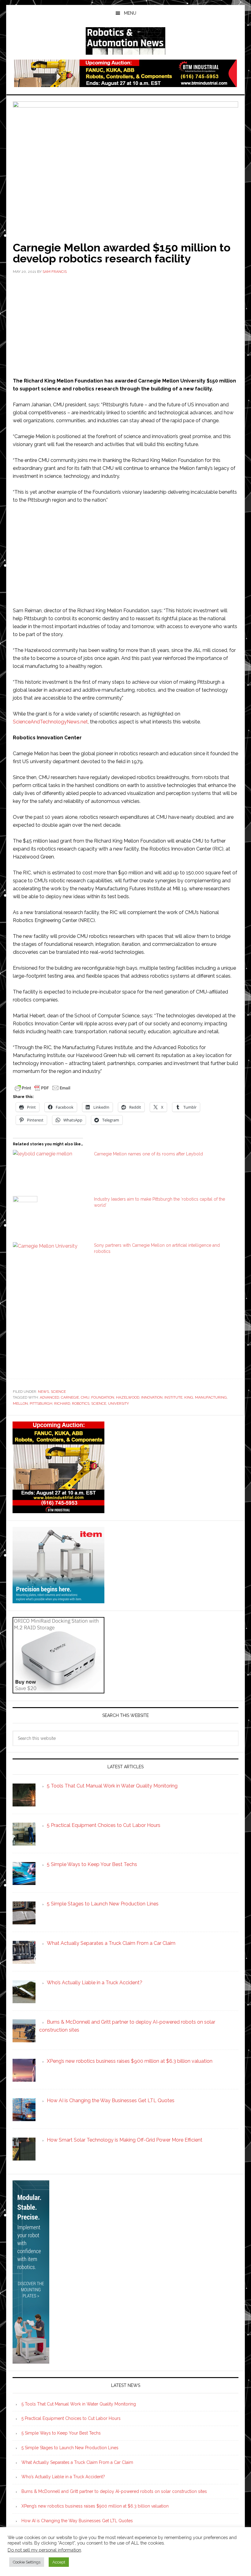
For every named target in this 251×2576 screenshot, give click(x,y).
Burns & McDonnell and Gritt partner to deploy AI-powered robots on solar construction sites (114, 2491)
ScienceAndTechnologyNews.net (50, 722)
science (99, 1403)
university (118, 1403)
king (189, 1397)
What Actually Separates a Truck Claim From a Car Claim (77, 2462)
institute (173, 1397)
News (43, 1392)
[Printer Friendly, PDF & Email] (43, 1087)
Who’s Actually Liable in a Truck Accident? (63, 2477)
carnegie (70, 1397)
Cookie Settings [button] (27, 2562)
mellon (20, 1403)
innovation (152, 1397)
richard (62, 1403)
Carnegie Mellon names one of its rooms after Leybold (148, 1154)
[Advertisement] (125, 325)
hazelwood (128, 1397)
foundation (103, 1397)
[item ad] (58, 1600)
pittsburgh (41, 1403)
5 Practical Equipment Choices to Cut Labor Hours (71, 2418)
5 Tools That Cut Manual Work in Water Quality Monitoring (79, 2404)
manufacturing (211, 1397)
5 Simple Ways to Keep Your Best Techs (61, 2433)
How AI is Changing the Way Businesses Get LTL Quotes (77, 2521)
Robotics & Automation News (125, 41)
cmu (85, 1397)
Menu (130, 13)
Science (58, 1392)
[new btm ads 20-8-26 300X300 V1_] (58, 1510)
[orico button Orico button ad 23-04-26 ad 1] (58, 1690)
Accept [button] (59, 2562)
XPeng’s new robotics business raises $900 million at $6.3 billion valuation (95, 2506)
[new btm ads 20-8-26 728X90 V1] (125, 84)
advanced (49, 1397)
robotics (81, 1403)
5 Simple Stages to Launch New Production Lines (70, 2448)
